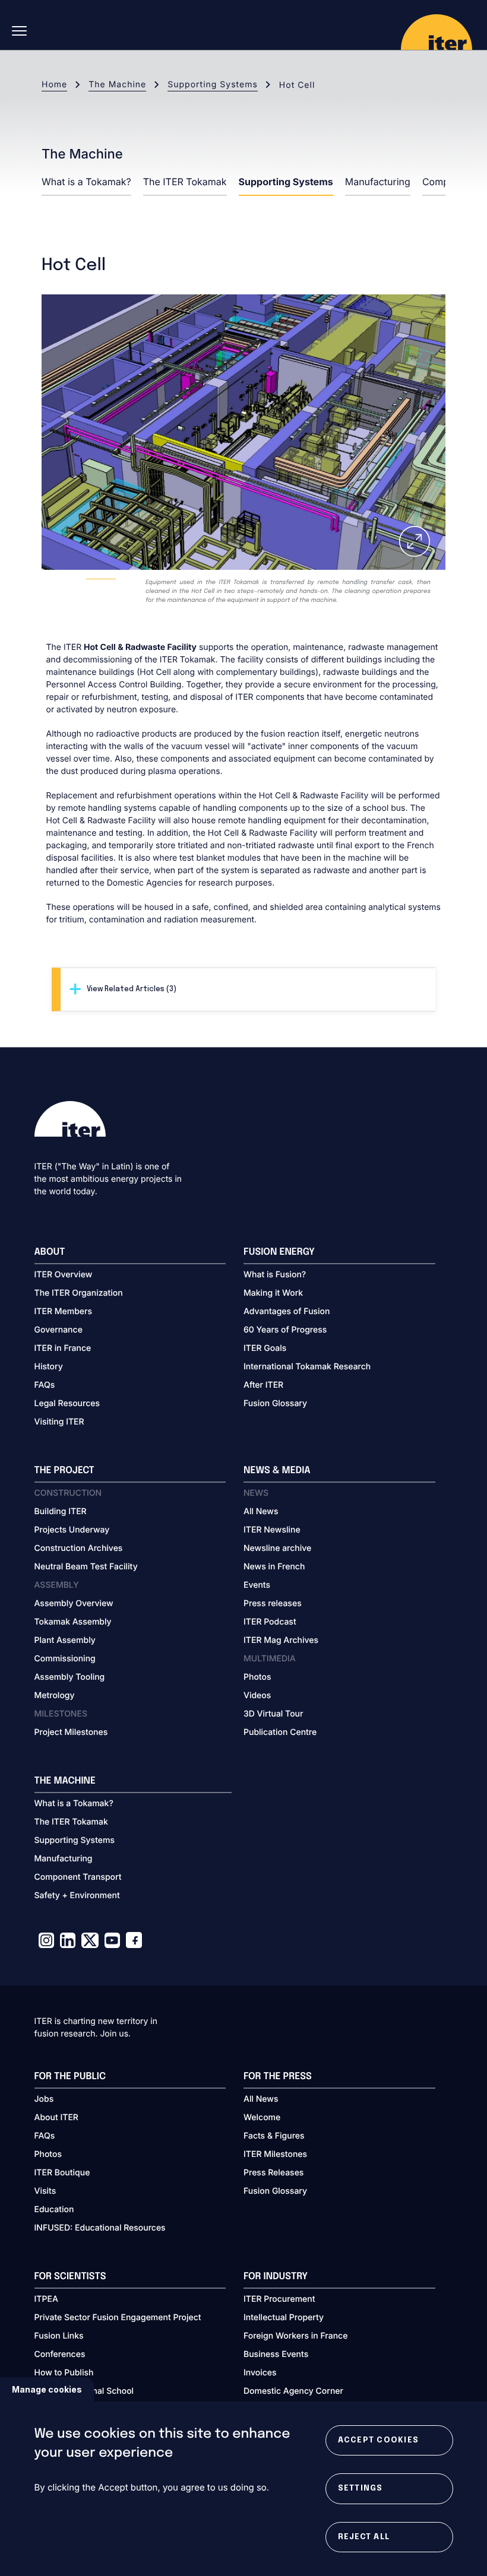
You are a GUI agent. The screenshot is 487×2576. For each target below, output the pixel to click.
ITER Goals (265, 1348)
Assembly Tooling (70, 1677)
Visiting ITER (59, 1422)
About (50, 1252)
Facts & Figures (274, 2136)
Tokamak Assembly (73, 1622)
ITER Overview (64, 1275)
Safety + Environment (77, 1895)
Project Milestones (71, 1732)
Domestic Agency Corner (293, 2391)
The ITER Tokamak (185, 182)
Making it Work (273, 1293)
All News (261, 1511)
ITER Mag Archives (281, 1640)
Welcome (262, 2117)
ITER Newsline (272, 1530)
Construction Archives (79, 1548)
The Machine (117, 85)
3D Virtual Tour (273, 1714)
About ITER (56, 2117)
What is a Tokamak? (86, 182)
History (49, 1367)
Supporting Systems (213, 85)
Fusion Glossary (275, 1403)
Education (54, 2209)
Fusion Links (59, 2336)
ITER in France (63, 1348)
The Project (64, 1471)
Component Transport (78, 1877)
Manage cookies (47, 2389)
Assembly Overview (74, 1603)
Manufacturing (378, 182)
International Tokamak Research (307, 1367)
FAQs (45, 1385)
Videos (257, 1695)
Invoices (260, 2373)
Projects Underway (72, 1530)
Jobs (44, 2099)
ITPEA (46, 2299)
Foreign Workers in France (295, 2336)
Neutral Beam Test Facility (86, 1567)
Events (257, 1585)
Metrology (55, 1695)
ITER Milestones (275, 2154)
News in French (274, 1567)
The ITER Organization (79, 1293)
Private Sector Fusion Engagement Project (118, 2318)
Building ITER (61, 1511)
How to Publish (64, 2373)
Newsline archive (277, 1548)
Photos (257, 1677)
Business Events (276, 2354)
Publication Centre (280, 1732)
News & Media (277, 1471)
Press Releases (273, 2173)
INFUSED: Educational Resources (100, 2228)
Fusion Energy (279, 1252)
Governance (58, 1330)
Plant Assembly (65, 1640)
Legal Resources (67, 1403)
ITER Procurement (279, 2299)
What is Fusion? (275, 1275)
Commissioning (65, 1659)
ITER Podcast (270, 1622)
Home (54, 85)
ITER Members (63, 1311)
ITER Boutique (62, 2173)
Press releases (273, 1603)
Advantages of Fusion (287, 1311)
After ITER (263, 1385)
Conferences (60, 2354)
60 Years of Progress (285, 1330)
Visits (45, 2191)
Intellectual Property (284, 2318)
